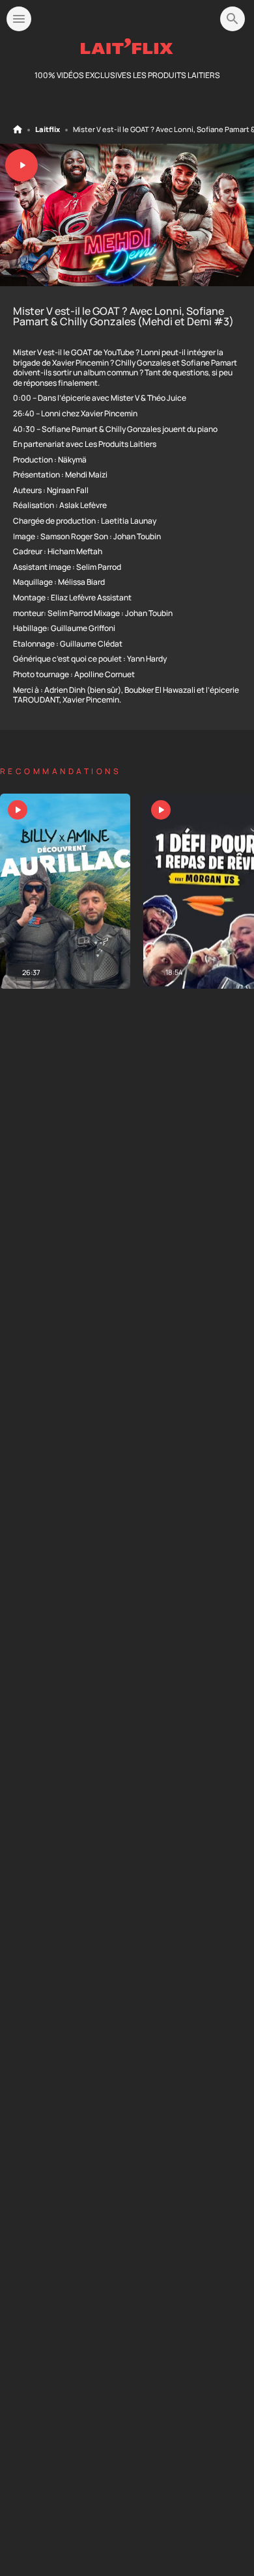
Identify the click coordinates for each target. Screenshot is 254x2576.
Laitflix (48, 129)
